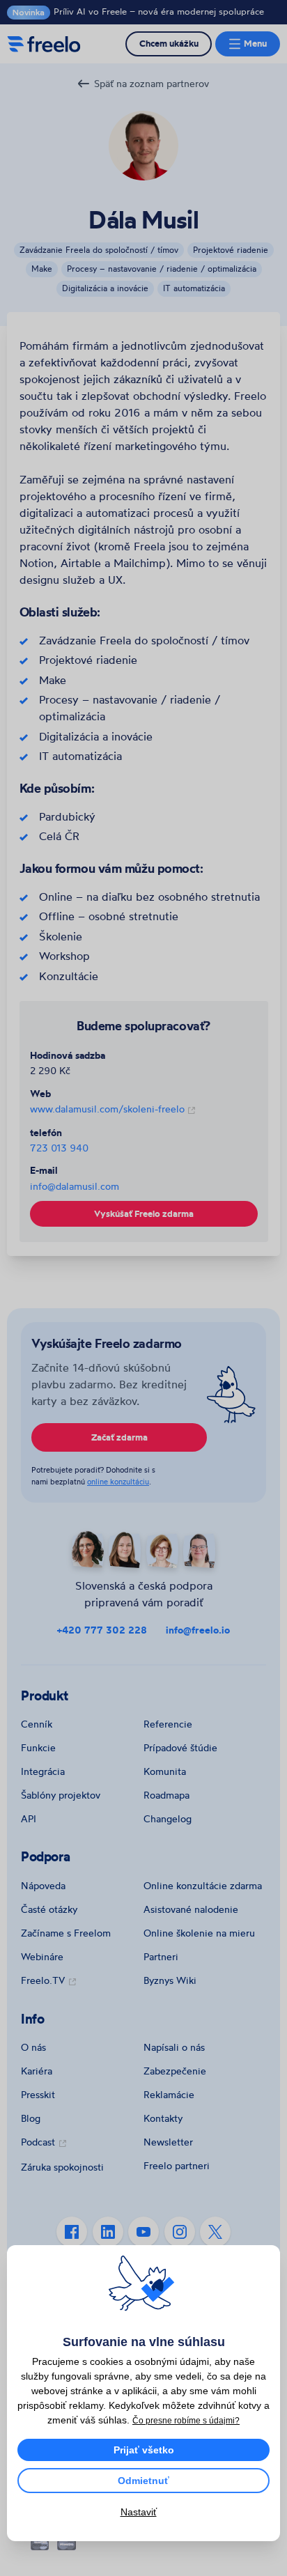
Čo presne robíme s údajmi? (186, 2421)
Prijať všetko (144, 2450)
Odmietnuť (143, 2481)
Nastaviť (139, 2512)
